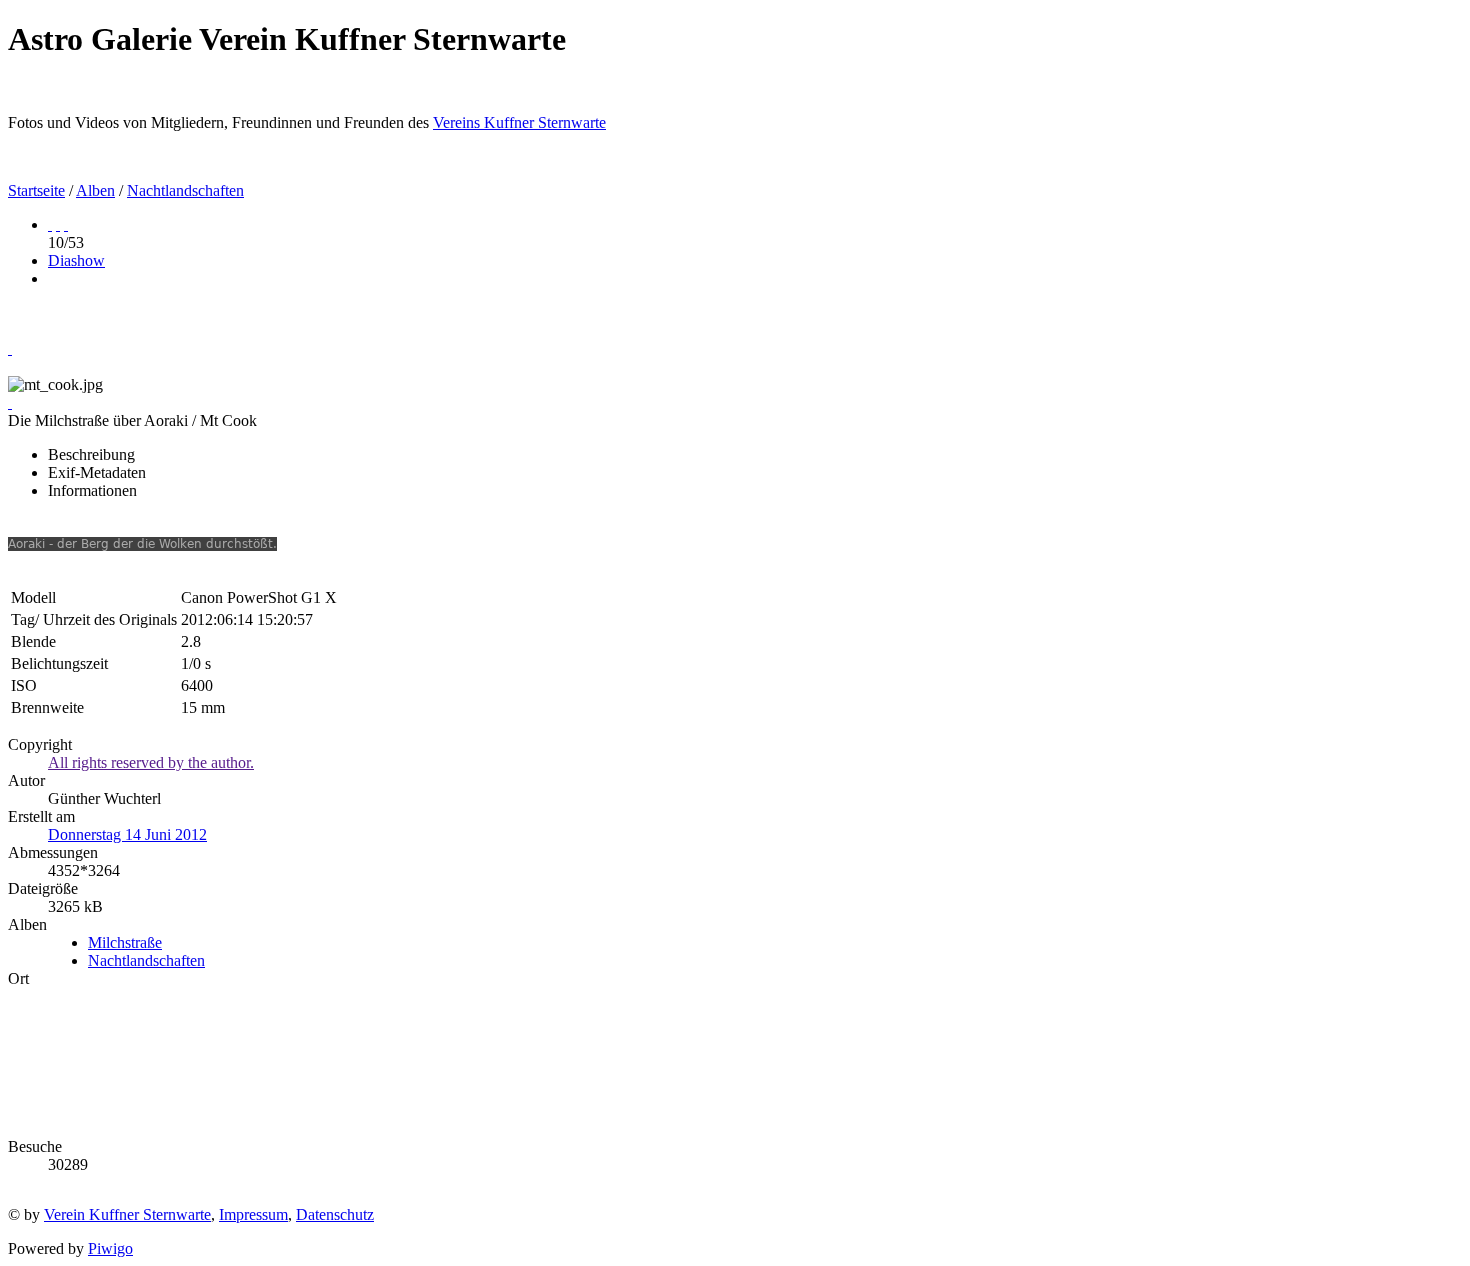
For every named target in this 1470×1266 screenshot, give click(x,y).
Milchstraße (125, 942)
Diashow (76, 260)
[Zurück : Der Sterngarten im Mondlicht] (58, 224)
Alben (95, 190)
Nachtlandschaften (185, 190)
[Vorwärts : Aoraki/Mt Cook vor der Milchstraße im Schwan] (66, 224)
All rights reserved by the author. (151, 762)
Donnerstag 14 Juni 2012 (127, 834)
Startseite (36, 190)
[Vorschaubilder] (50, 224)
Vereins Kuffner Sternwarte (519, 122)
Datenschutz (335, 1214)
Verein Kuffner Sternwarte (127, 1214)
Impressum (253, 1214)
